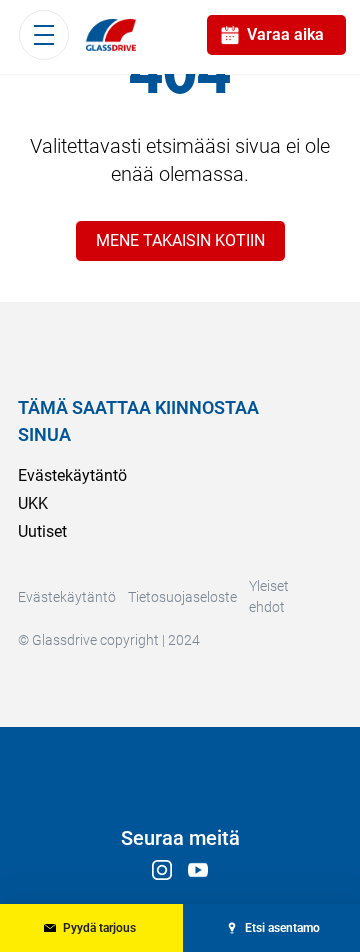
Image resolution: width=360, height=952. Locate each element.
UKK (33, 503)
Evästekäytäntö (72, 475)
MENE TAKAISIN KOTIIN (180, 240)
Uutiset (42, 531)
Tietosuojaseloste (182, 597)
